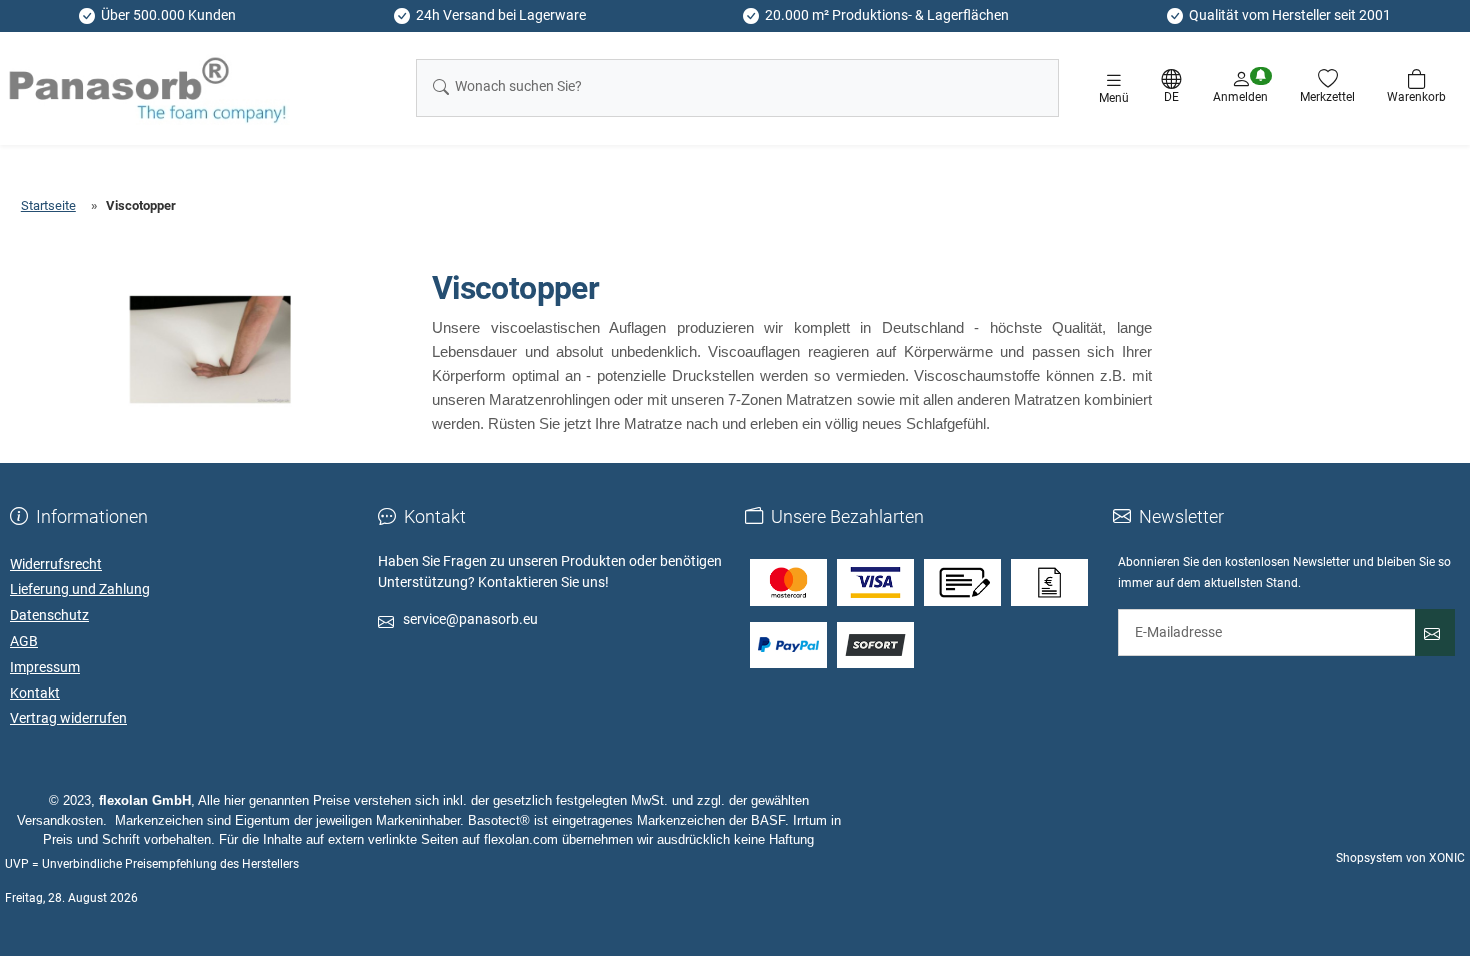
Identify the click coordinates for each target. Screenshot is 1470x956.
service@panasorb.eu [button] (470, 619)
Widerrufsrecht (56, 564)
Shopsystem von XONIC (1400, 858)
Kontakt (35, 693)
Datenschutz (49, 615)
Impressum (45, 667)
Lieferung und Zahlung (80, 589)
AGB (24, 641)
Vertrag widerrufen (68, 718)
